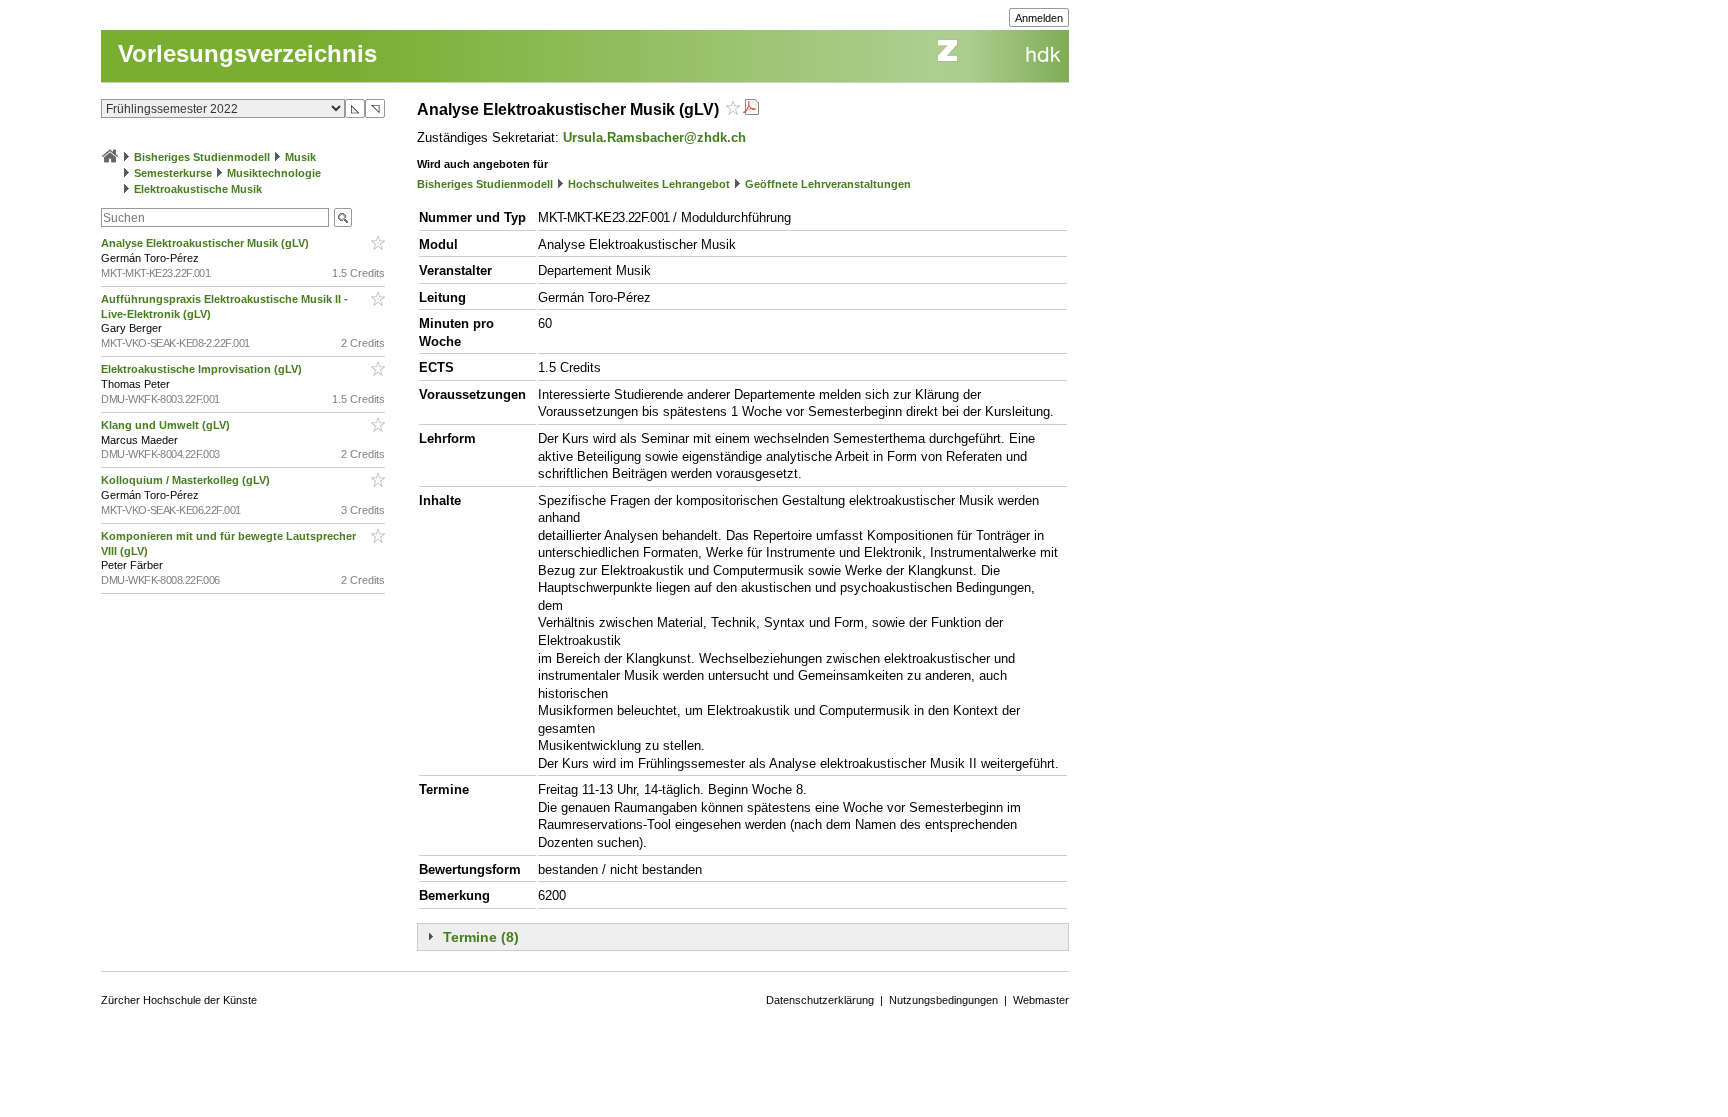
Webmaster (1041, 1000)
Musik (300, 157)
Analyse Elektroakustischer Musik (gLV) (206, 243)
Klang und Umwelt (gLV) (167, 425)
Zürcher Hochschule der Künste (179, 1000)
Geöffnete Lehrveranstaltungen (828, 184)
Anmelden (1039, 18)
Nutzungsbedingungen (943, 1000)
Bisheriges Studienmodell (202, 157)
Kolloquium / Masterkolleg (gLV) (187, 480)
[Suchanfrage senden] (343, 217)
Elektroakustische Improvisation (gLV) (203, 369)
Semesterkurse (173, 173)
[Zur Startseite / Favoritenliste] (110, 157)
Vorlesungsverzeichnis (247, 53)
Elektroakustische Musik (198, 189)
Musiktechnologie (274, 173)
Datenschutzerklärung (820, 1000)
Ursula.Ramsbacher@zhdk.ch (654, 137)
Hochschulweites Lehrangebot (649, 184)
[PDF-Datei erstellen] (751, 109)
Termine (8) (481, 937)
